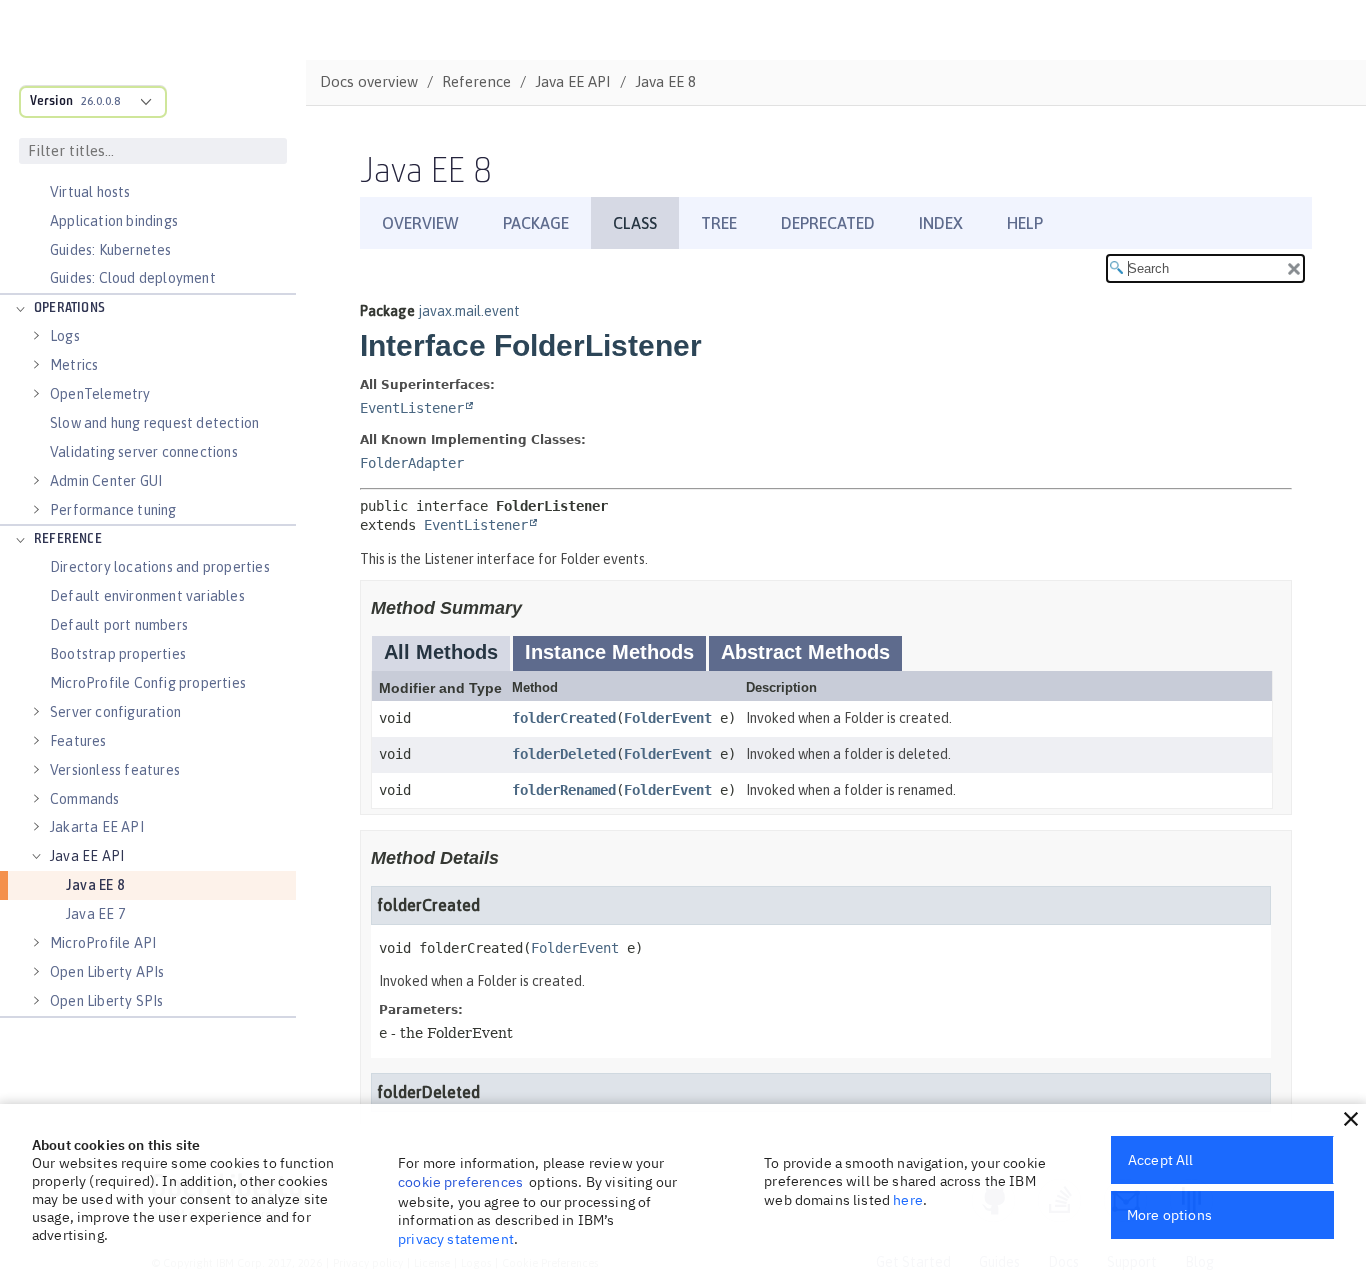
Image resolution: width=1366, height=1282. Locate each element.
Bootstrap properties (118, 654)
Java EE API (87, 856)
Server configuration (115, 712)
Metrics (74, 365)
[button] (1351, 1119)
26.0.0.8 (100, 101)
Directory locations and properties (160, 567)
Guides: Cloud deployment (133, 278)
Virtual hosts (90, 192)
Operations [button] (69, 308)
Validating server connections (144, 452)
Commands (85, 799)
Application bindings (114, 221)
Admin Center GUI (106, 481)
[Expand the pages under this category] (20, 309)
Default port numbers (119, 625)
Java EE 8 (95, 885)
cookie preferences (460, 1182)
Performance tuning (113, 510)
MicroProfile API (103, 943)
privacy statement (456, 1239)
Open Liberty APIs (107, 972)
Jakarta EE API (97, 827)
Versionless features (115, 770)
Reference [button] (68, 539)
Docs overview (369, 81)
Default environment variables (147, 596)
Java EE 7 (95, 914)
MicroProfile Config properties (148, 683)
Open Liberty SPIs (106, 1001)
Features (78, 741)
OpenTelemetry (100, 394)
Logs (65, 336)
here (908, 1200)
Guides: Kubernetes (111, 250)
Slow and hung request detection (154, 423)
